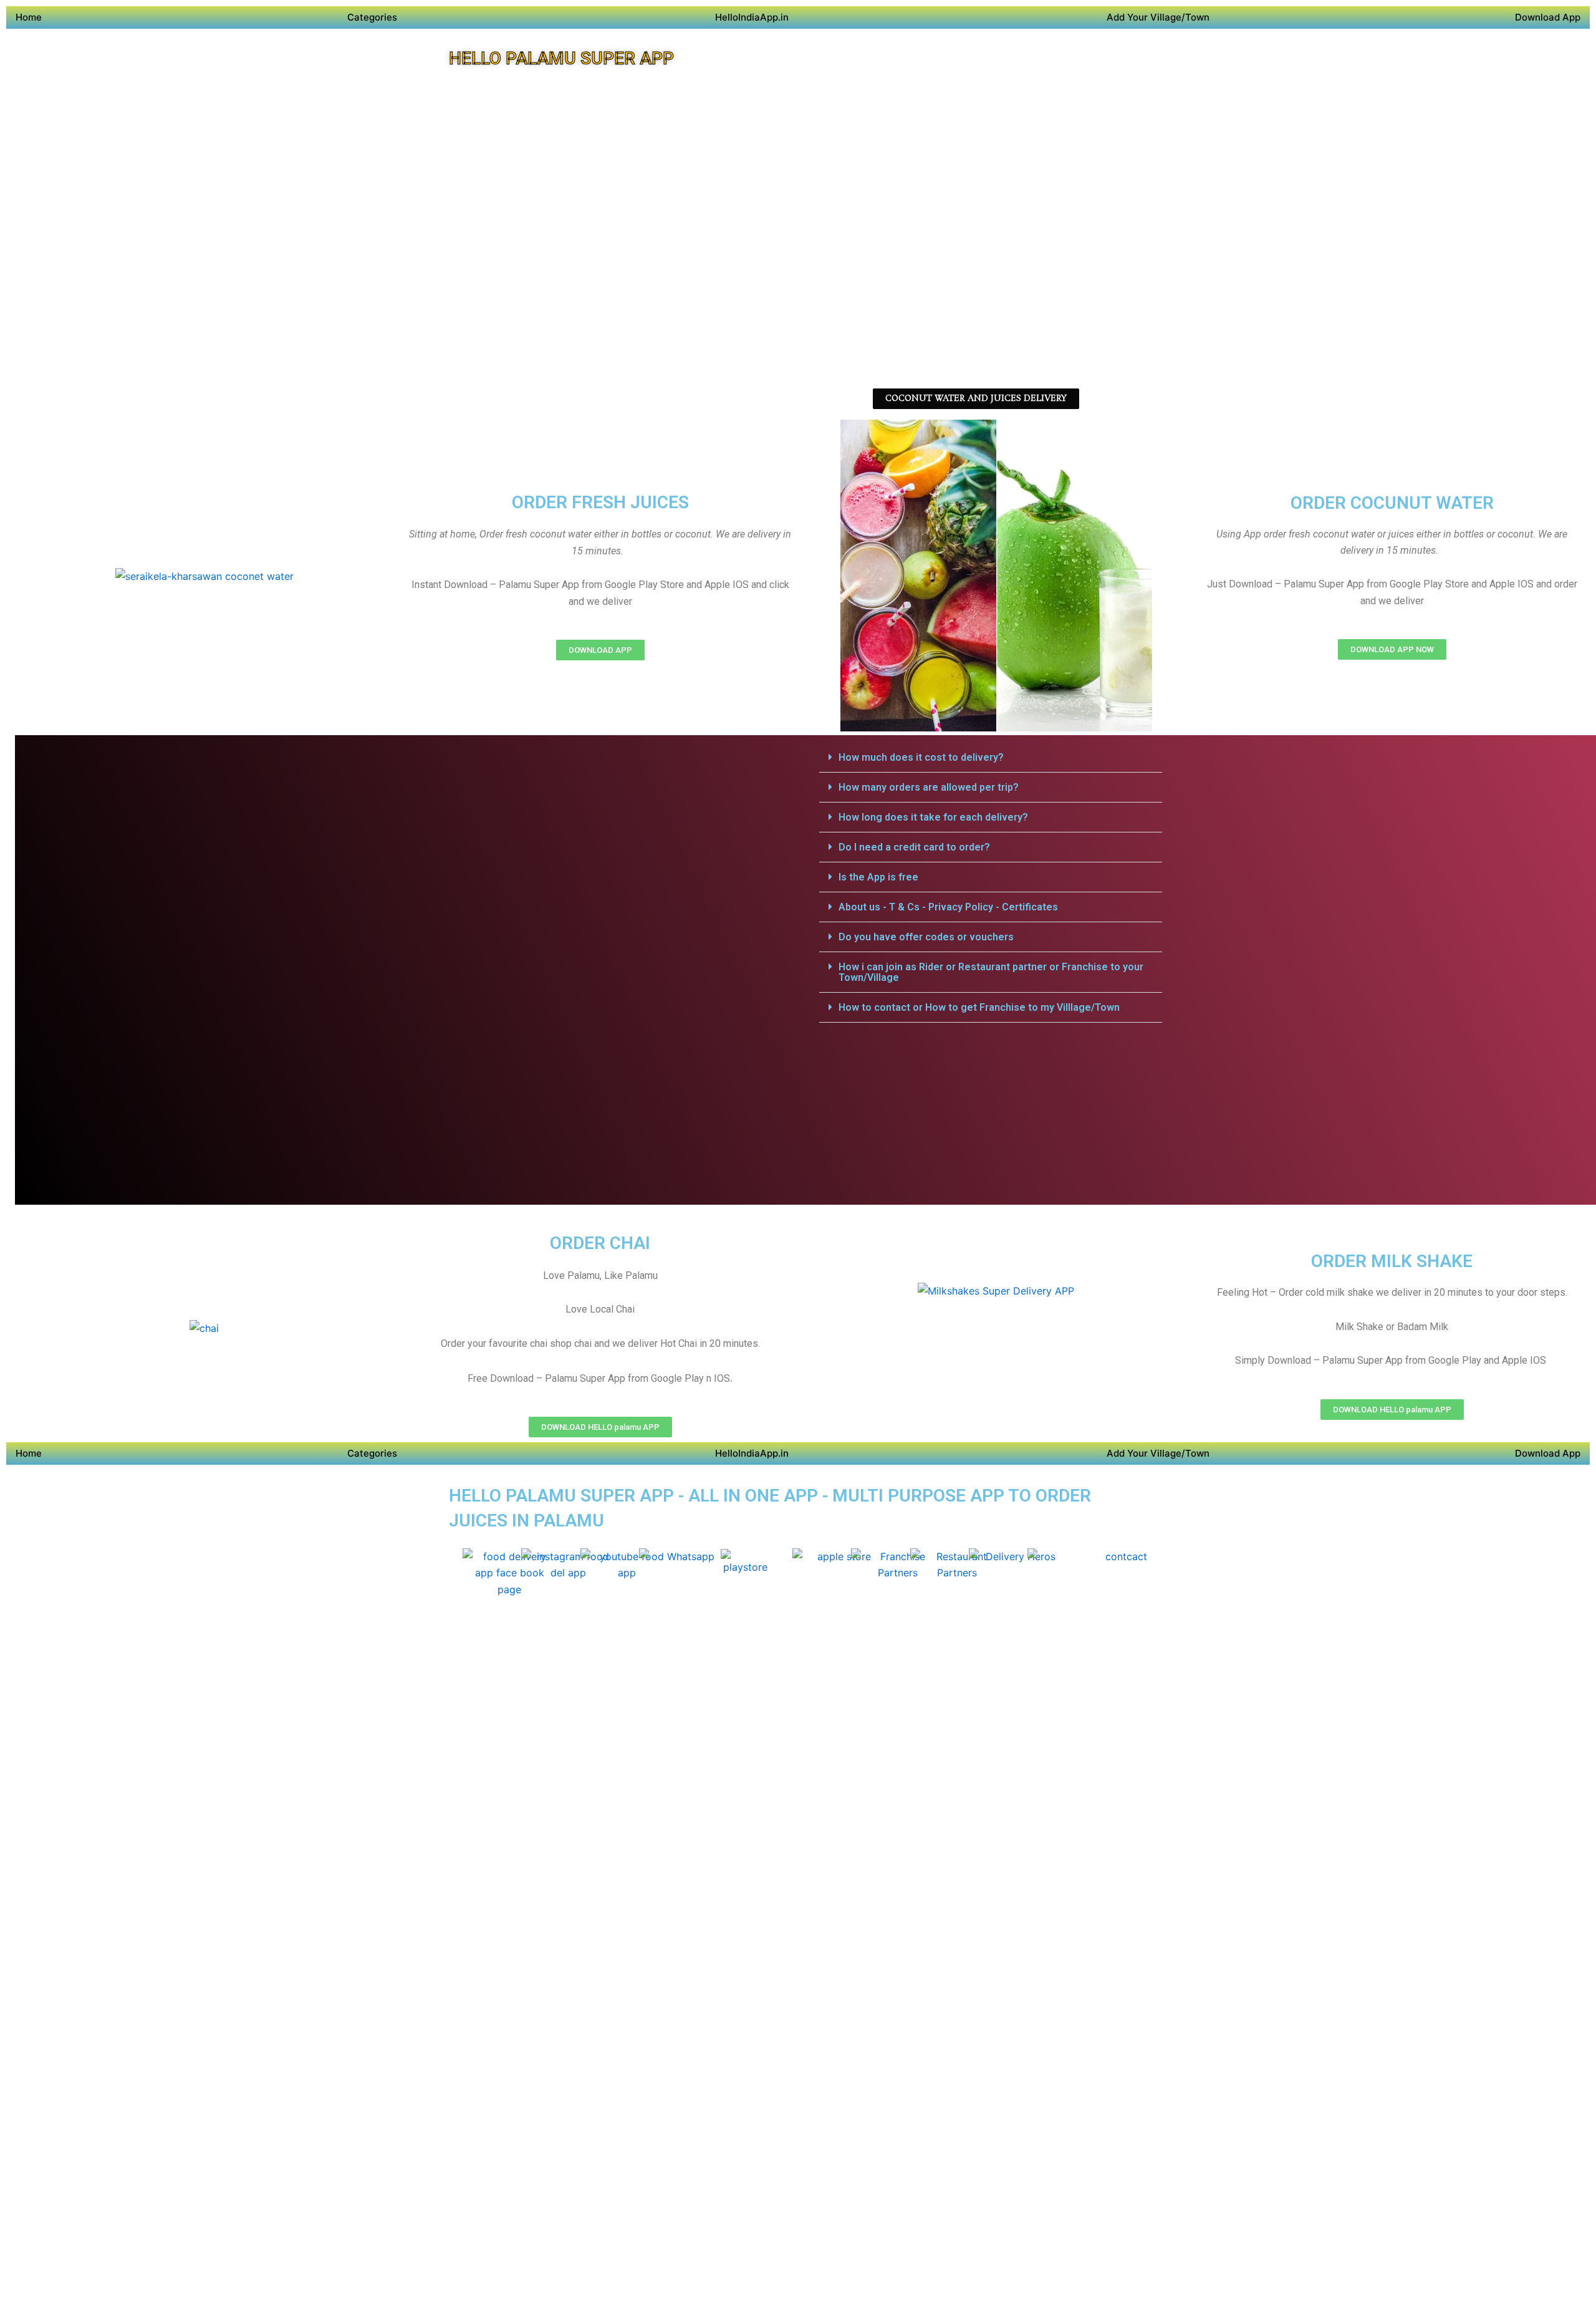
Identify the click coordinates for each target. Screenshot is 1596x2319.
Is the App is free (878, 877)
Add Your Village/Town (1158, 17)
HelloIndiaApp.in (752, 17)
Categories (372, 17)
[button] (991, 758)
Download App (1548, 17)
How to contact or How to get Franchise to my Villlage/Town (979, 1007)
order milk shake (1392, 1261)
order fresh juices (600, 502)
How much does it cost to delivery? (921, 757)
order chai (600, 1243)
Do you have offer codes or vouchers (926, 937)
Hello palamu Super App (561, 58)
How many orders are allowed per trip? (929, 787)
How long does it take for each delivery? (933, 817)
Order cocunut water (1392, 503)
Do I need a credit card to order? (914, 847)
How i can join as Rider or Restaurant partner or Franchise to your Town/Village (991, 972)
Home (29, 17)
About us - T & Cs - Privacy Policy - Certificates (948, 907)
